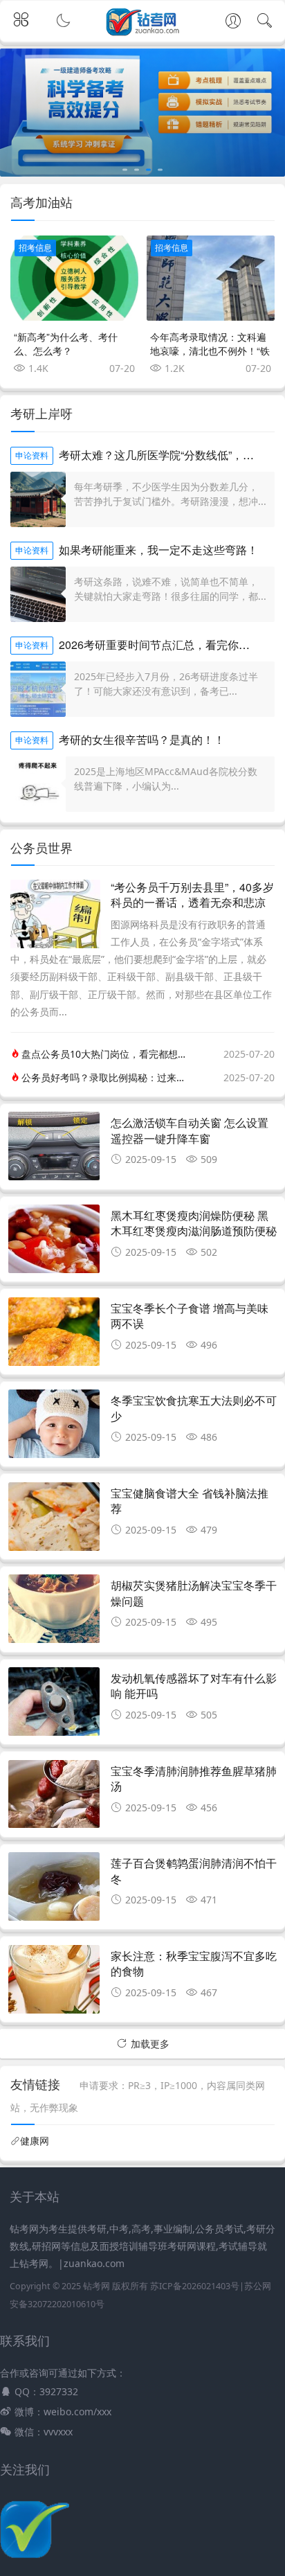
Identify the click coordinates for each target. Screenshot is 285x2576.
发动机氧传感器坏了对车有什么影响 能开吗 (194, 1686)
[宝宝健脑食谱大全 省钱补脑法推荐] (54, 1520)
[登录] (233, 22)
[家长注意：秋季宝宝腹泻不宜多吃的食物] (54, 1983)
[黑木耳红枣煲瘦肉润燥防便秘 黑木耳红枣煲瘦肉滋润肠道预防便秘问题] (54, 1243)
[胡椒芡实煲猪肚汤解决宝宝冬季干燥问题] (54, 1613)
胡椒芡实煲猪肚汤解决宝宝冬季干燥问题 (194, 1593)
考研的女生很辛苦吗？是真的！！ (142, 739)
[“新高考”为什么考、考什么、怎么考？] (74, 278)
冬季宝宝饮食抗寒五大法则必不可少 (194, 1408)
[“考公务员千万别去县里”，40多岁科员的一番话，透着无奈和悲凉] (55, 944)
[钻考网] (143, 33)
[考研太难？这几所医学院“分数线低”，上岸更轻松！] (38, 499)
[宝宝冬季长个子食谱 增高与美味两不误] (54, 1335)
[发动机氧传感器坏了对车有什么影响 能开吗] (54, 1705)
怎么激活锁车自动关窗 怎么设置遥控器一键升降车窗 (190, 1130)
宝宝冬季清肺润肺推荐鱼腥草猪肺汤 (194, 1778)
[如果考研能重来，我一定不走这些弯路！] (38, 594)
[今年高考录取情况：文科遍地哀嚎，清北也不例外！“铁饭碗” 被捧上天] (211, 278)
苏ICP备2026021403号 (195, 2286)
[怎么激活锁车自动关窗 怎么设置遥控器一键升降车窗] (54, 1150)
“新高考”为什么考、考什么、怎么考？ (66, 344)
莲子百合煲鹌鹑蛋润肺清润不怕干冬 (194, 1871)
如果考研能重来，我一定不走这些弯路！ (158, 550)
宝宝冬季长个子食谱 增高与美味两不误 (190, 1316)
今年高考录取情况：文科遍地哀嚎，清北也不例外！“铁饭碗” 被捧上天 (210, 350)
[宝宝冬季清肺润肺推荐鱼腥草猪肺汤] (54, 1798)
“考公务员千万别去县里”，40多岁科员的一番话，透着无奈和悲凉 (192, 895)
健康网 (35, 2141)
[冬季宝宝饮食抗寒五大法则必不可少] (54, 1428)
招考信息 (35, 248)
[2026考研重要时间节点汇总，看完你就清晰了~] (38, 689)
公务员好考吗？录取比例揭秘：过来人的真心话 (107, 1077)
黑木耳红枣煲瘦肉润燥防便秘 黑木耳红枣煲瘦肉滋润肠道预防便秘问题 (194, 1231)
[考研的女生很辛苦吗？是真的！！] (38, 784)
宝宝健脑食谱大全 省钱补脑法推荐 (190, 1501)
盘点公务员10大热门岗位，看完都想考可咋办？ (107, 1054)
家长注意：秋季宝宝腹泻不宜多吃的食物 (194, 1963)
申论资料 (32, 455)
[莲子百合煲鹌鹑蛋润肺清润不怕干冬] (54, 1890)
